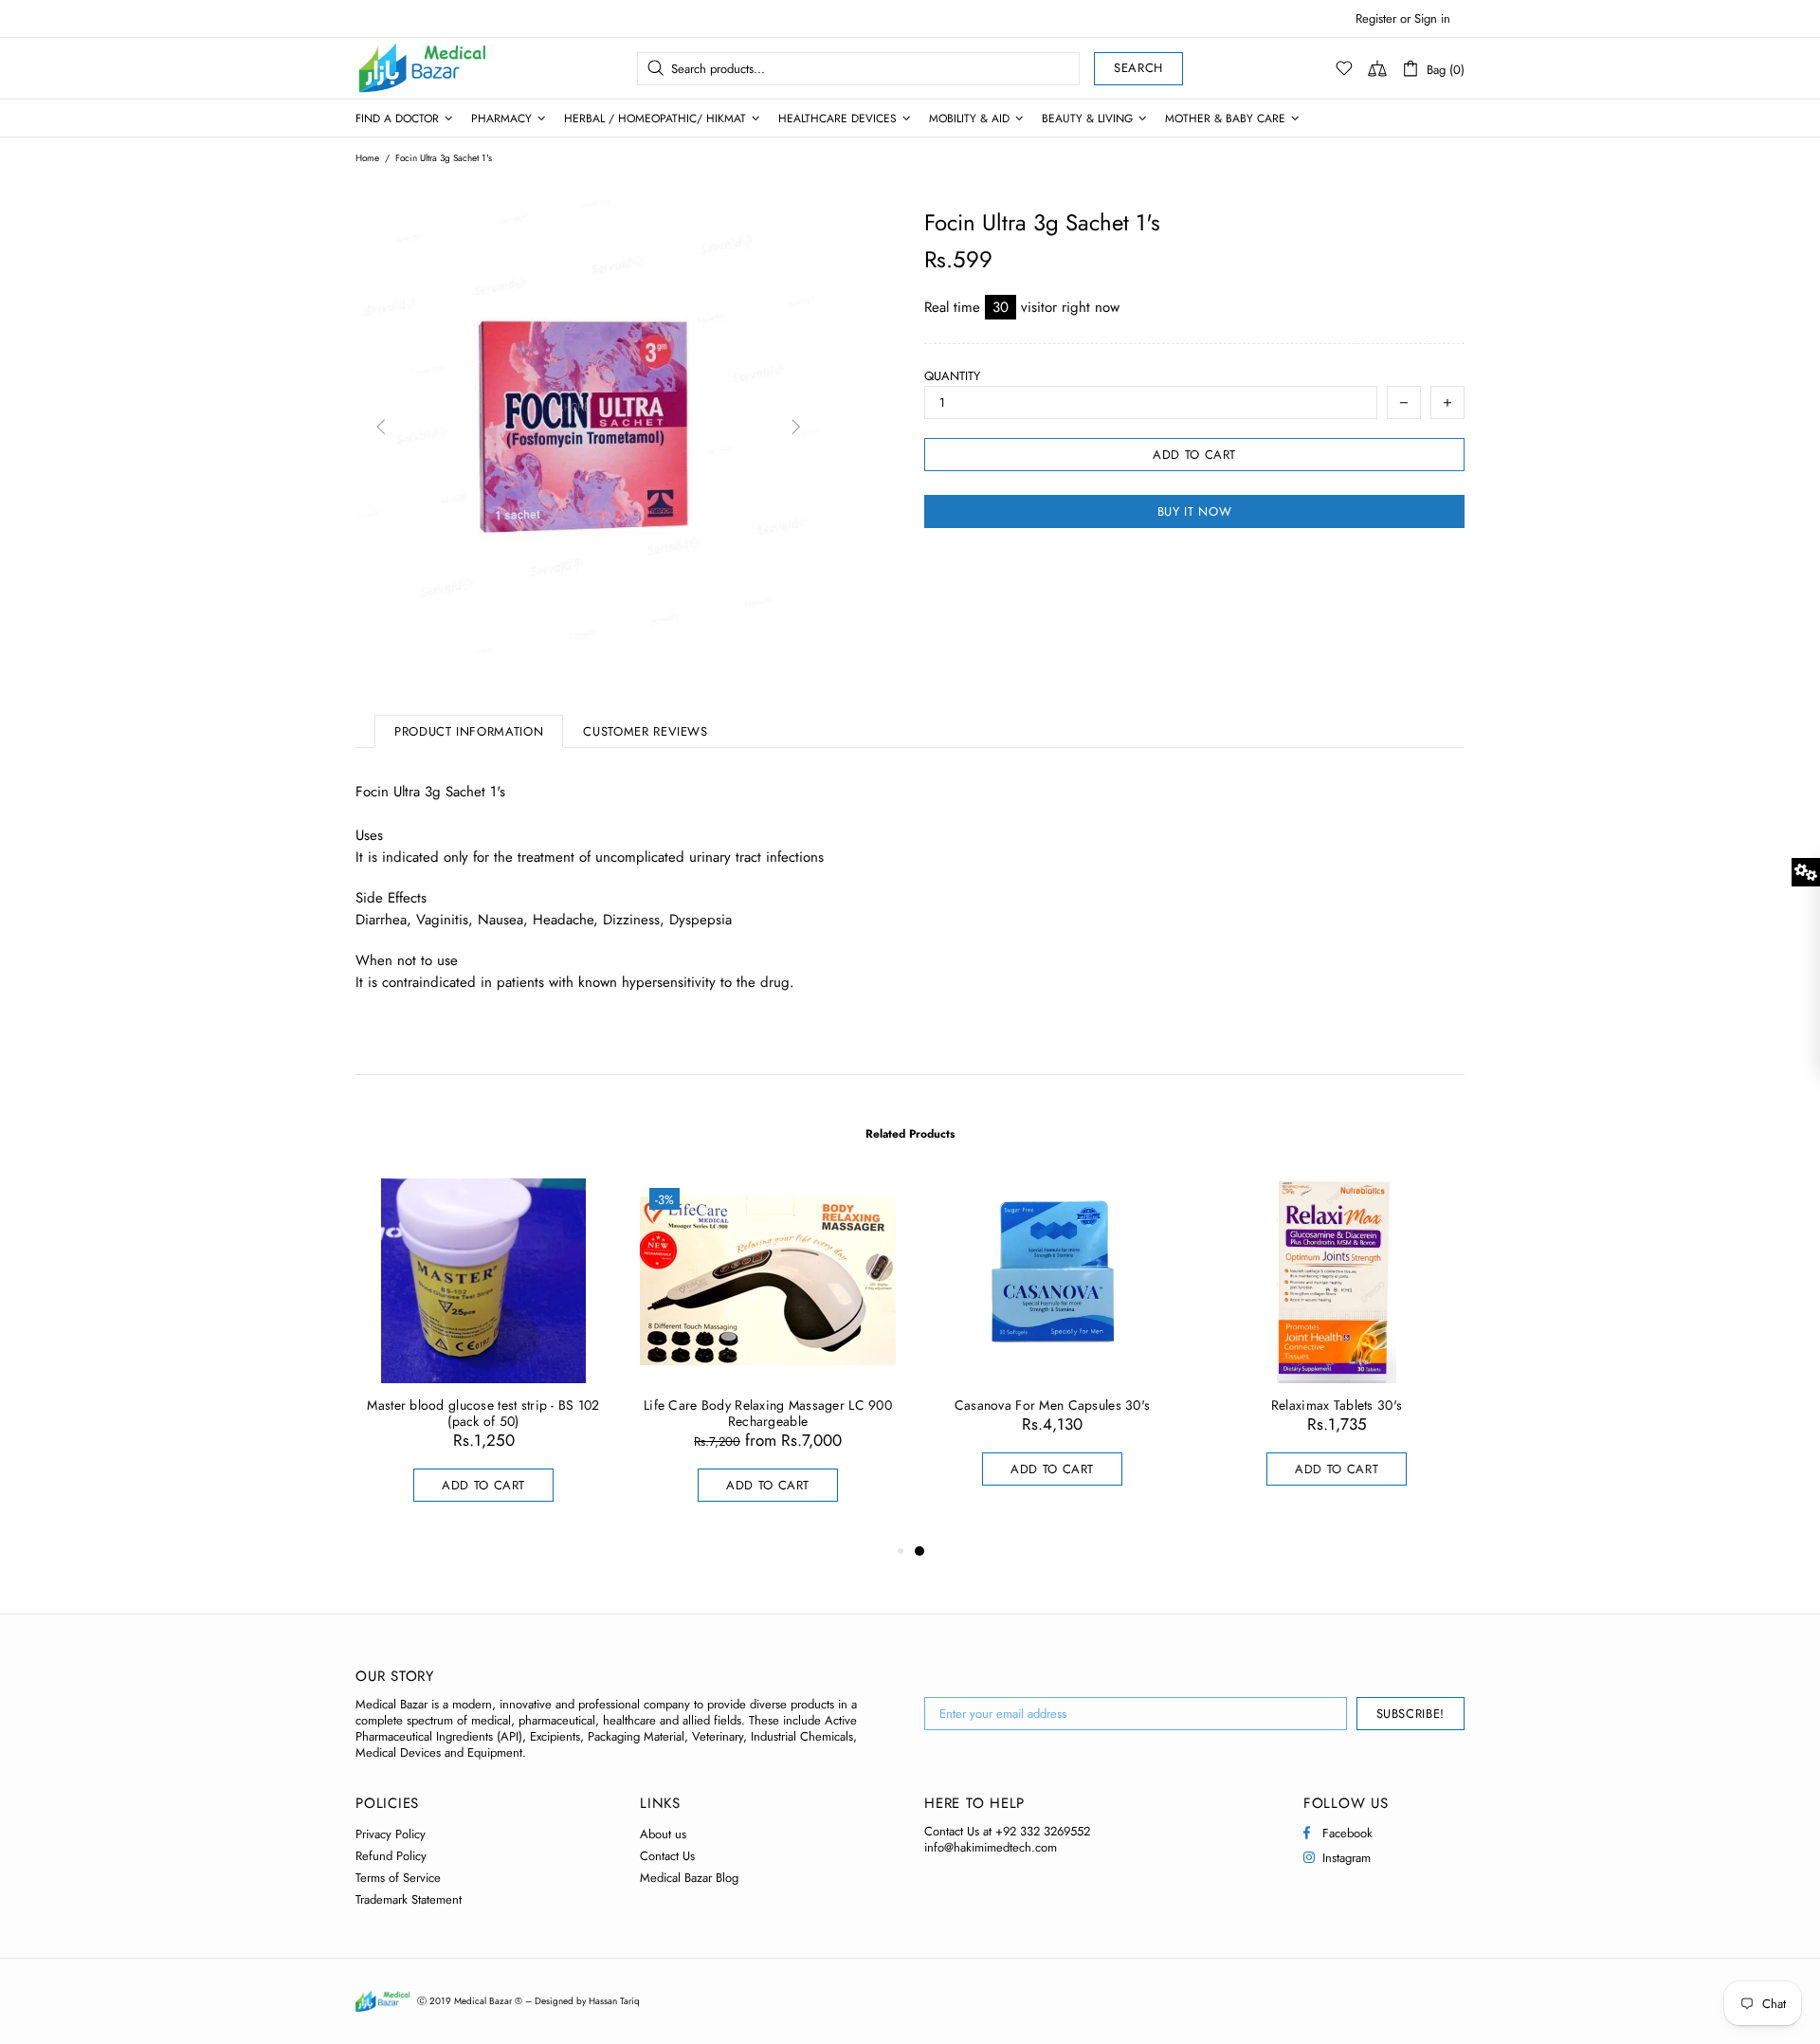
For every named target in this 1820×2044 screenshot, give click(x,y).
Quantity (952, 376)
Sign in (1432, 18)
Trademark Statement (409, 1899)
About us (663, 1834)
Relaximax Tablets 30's (1337, 1405)
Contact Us (667, 1856)
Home (367, 158)
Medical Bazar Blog (689, 1878)
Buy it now (1195, 511)
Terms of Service (398, 1878)
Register (1376, 18)
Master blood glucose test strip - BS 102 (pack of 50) (483, 1414)
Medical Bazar (397, 68)
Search (1138, 68)
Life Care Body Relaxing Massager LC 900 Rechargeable (768, 1414)
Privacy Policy (391, 1834)
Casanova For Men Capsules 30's (1052, 1405)
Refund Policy (391, 1856)
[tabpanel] (1052, 1351)
